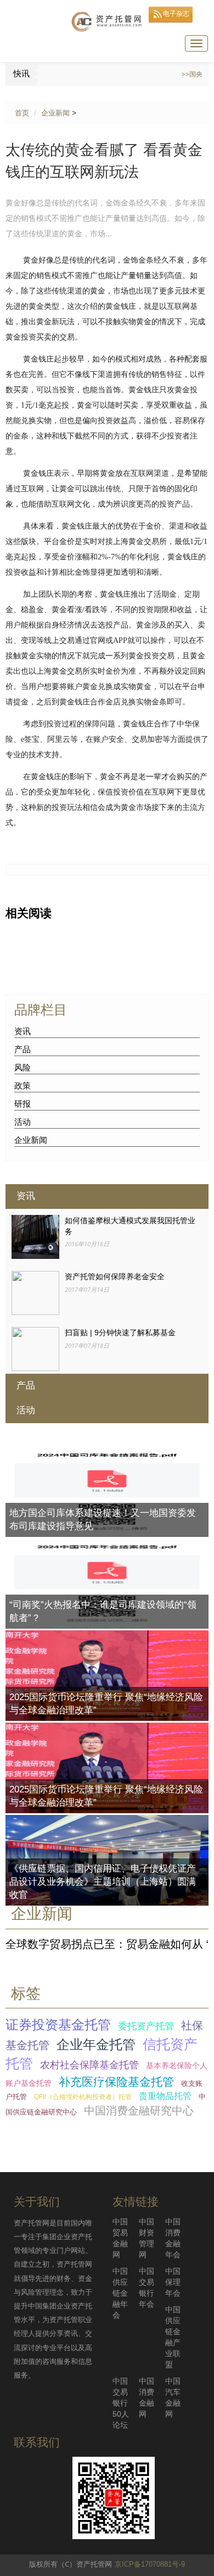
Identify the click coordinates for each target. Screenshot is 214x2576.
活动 (22, 1122)
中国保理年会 (173, 2282)
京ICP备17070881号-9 (150, 2564)
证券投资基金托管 (58, 2025)
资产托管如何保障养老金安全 (115, 1276)
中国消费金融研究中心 (139, 2111)
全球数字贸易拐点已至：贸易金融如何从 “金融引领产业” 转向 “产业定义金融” (107, 1944)
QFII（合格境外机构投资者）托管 (83, 2097)
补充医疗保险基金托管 (116, 2082)
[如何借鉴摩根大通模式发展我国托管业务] (35, 1236)
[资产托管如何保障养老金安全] (35, 1292)
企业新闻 (55, 113)
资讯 (22, 1031)
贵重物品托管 (165, 2096)
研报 (22, 1104)
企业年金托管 (96, 2045)
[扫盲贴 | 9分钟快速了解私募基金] (35, 1348)
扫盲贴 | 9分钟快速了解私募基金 (120, 1333)
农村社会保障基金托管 (89, 2065)
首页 (22, 113)
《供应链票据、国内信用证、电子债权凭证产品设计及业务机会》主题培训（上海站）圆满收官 (103, 1882)
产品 (22, 1049)
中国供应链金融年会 (120, 2293)
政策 (22, 1086)
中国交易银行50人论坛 (121, 2403)
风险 (22, 1067)
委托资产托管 (146, 2026)
